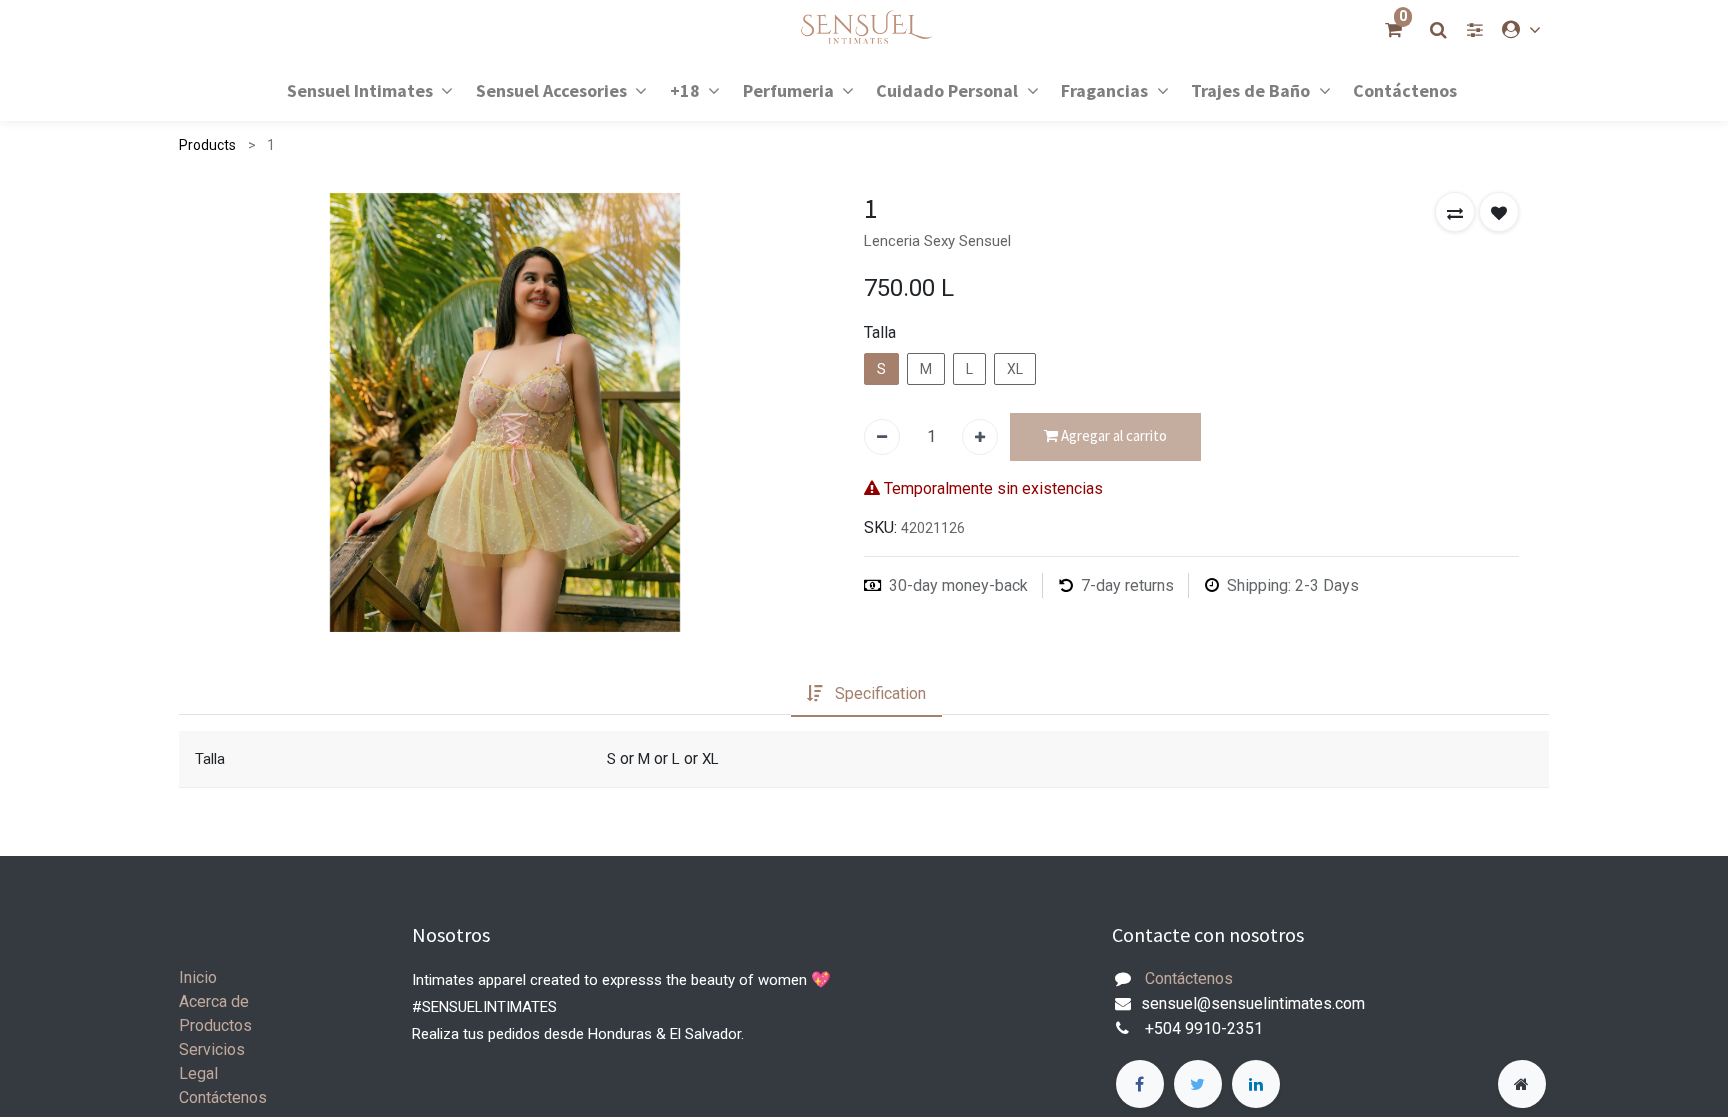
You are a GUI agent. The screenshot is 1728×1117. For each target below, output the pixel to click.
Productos (215, 1025)
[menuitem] (1405, 89)
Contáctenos (223, 1097)
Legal (198, 1073)
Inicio (198, 977)
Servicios (212, 1049)
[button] (1455, 212)
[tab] (866, 694)
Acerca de (214, 1001)
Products (207, 145)
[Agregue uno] (980, 437)
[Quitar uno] (882, 437)
